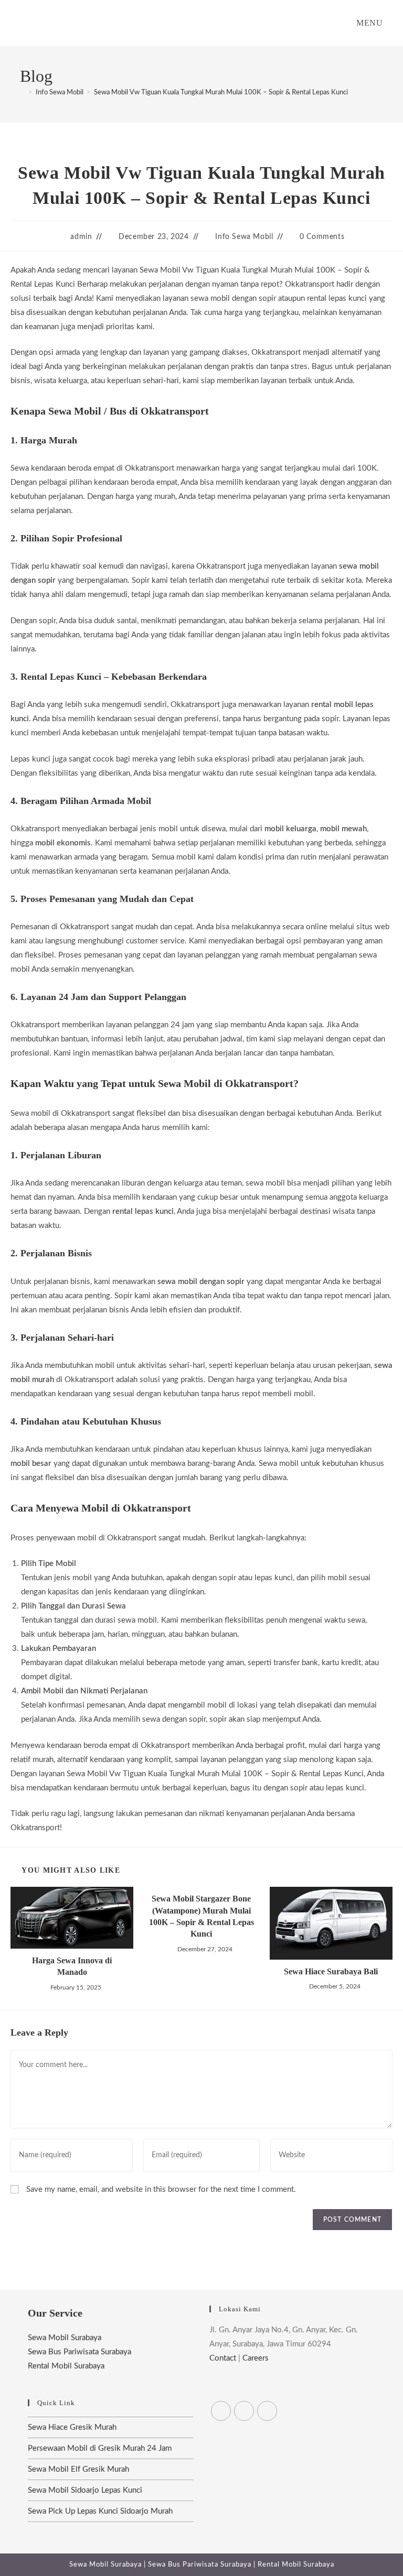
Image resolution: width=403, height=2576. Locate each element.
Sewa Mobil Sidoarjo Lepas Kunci (85, 2490)
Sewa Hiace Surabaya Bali (331, 1971)
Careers (256, 2358)
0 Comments (322, 237)
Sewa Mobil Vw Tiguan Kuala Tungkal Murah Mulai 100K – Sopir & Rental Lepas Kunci (221, 93)
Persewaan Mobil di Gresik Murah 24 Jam (100, 2448)
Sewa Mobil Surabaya (65, 2338)
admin (81, 237)
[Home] (23, 93)
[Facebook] (244, 2411)
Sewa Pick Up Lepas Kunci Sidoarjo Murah (100, 2511)
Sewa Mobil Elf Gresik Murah (78, 2469)
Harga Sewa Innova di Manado (72, 1966)
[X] (221, 2411)
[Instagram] (267, 2411)
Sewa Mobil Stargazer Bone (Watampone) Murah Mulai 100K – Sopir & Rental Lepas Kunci (201, 1916)
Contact (223, 2358)
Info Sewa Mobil (244, 237)
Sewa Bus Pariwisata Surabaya (79, 2352)
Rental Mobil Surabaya (66, 2366)
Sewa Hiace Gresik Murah (72, 2427)
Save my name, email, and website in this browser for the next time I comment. (161, 2189)
